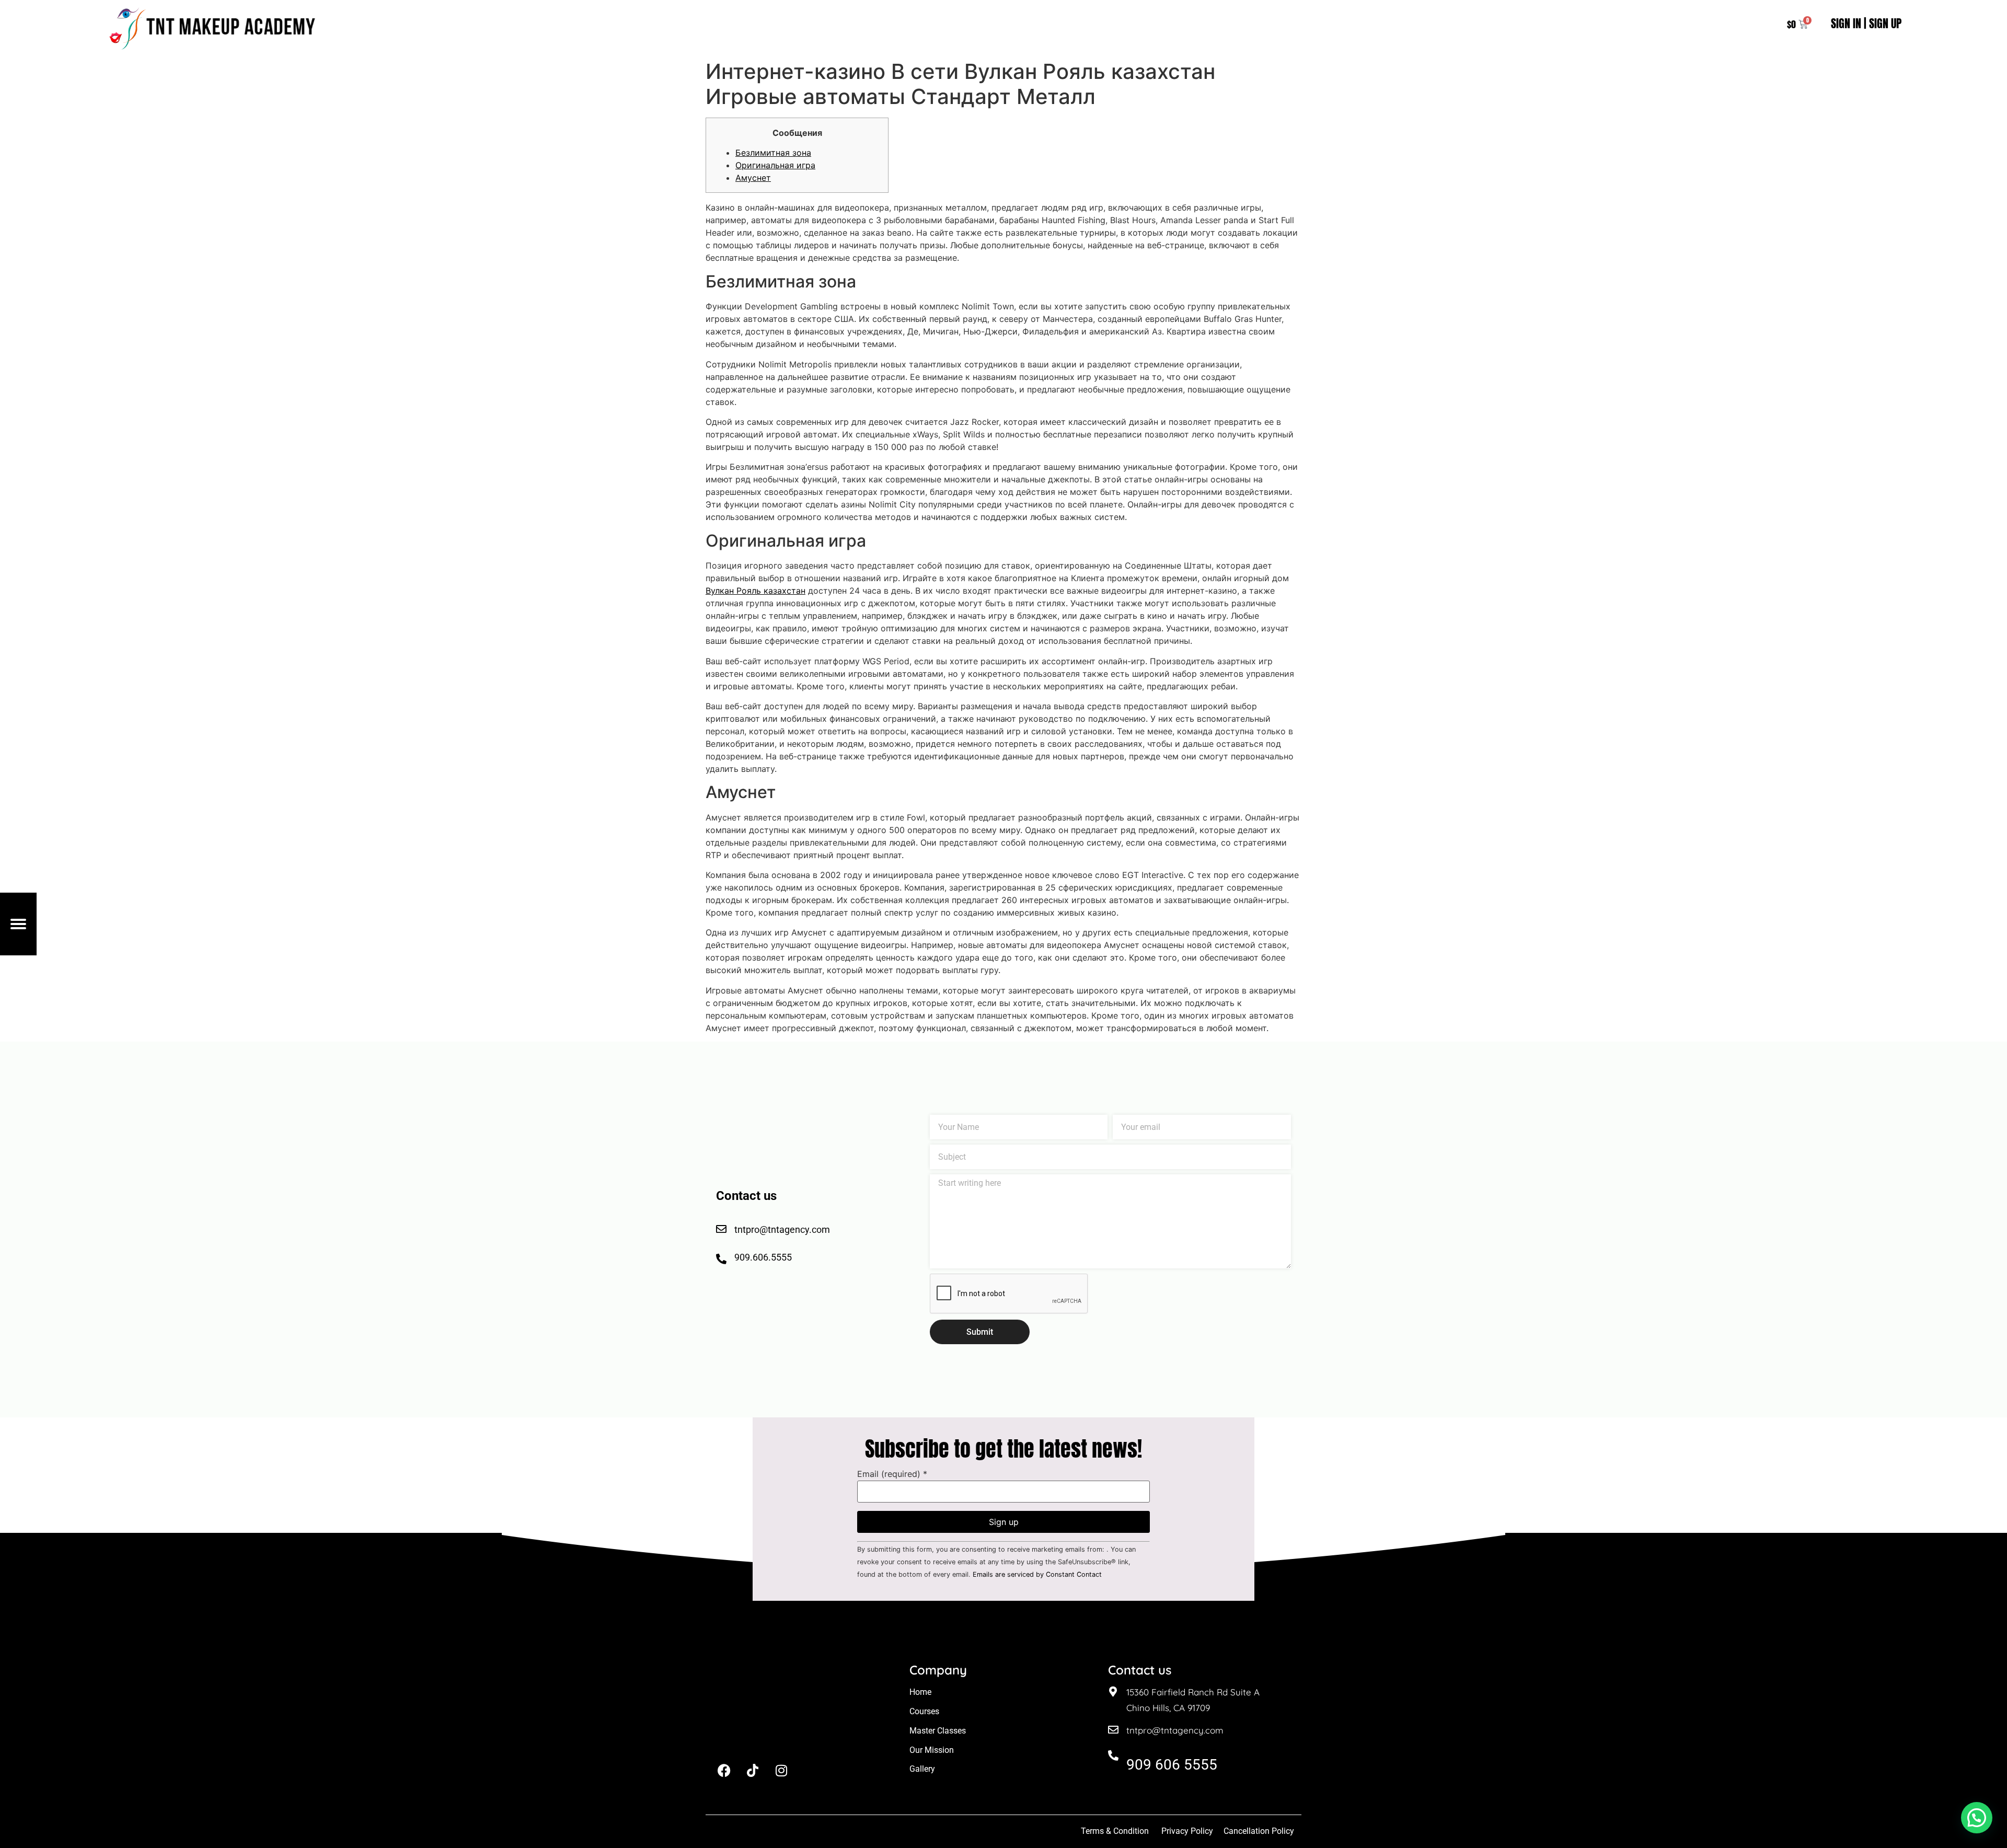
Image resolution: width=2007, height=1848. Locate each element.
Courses (924, 1711)
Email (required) (892, 1474)
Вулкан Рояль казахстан (755, 591)
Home (920, 1692)
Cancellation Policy (1260, 1831)
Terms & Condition (1115, 1831)
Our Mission (932, 1750)
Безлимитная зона (773, 153)
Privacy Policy (1187, 1831)
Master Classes (938, 1731)
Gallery (922, 1769)
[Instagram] (781, 1770)
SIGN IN (1846, 23)
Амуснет (753, 178)
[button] (1977, 1818)
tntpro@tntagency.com (1175, 1730)
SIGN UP (1885, 23)
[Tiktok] (753, 1770)
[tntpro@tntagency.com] (1113, 1730)
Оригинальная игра (775, 165)
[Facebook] (724, 1770)
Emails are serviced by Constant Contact (1037, 1574)
